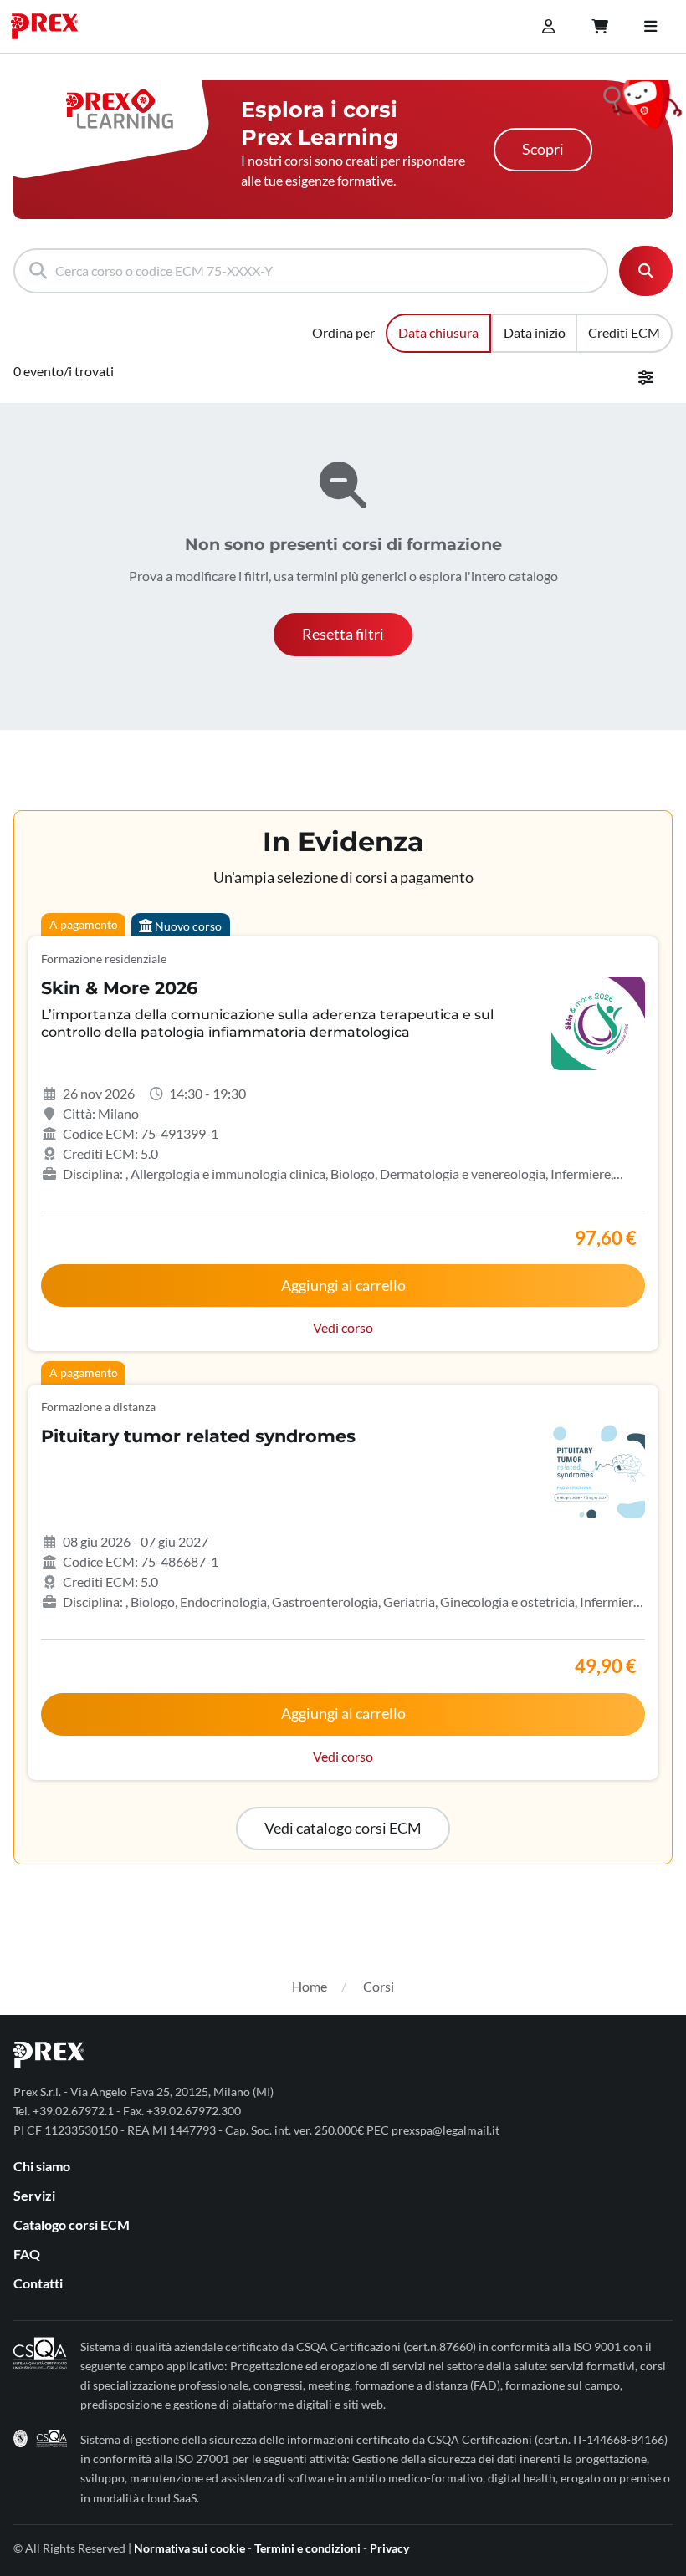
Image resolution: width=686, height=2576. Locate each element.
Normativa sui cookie (189, 2548)
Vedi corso (343, 1327)
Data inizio (535, 332)
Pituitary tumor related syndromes (198, 1436)
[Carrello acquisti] (600, 27)
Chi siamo (42, 2166)
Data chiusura (438, 332)
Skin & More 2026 (119, 988)
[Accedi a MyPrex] (548, 27)
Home (310, 1986)
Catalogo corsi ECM (72, 2224)
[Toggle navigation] (650, 27)
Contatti (38, 2283)
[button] (343, 635)
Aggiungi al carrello (343, 1285)
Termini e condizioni (307, 2548)
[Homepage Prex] (53, 26)
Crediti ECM (624, 332)
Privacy (389, 2548)
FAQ (27, 2254)
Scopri (543, 149)
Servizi (34, 2195)
